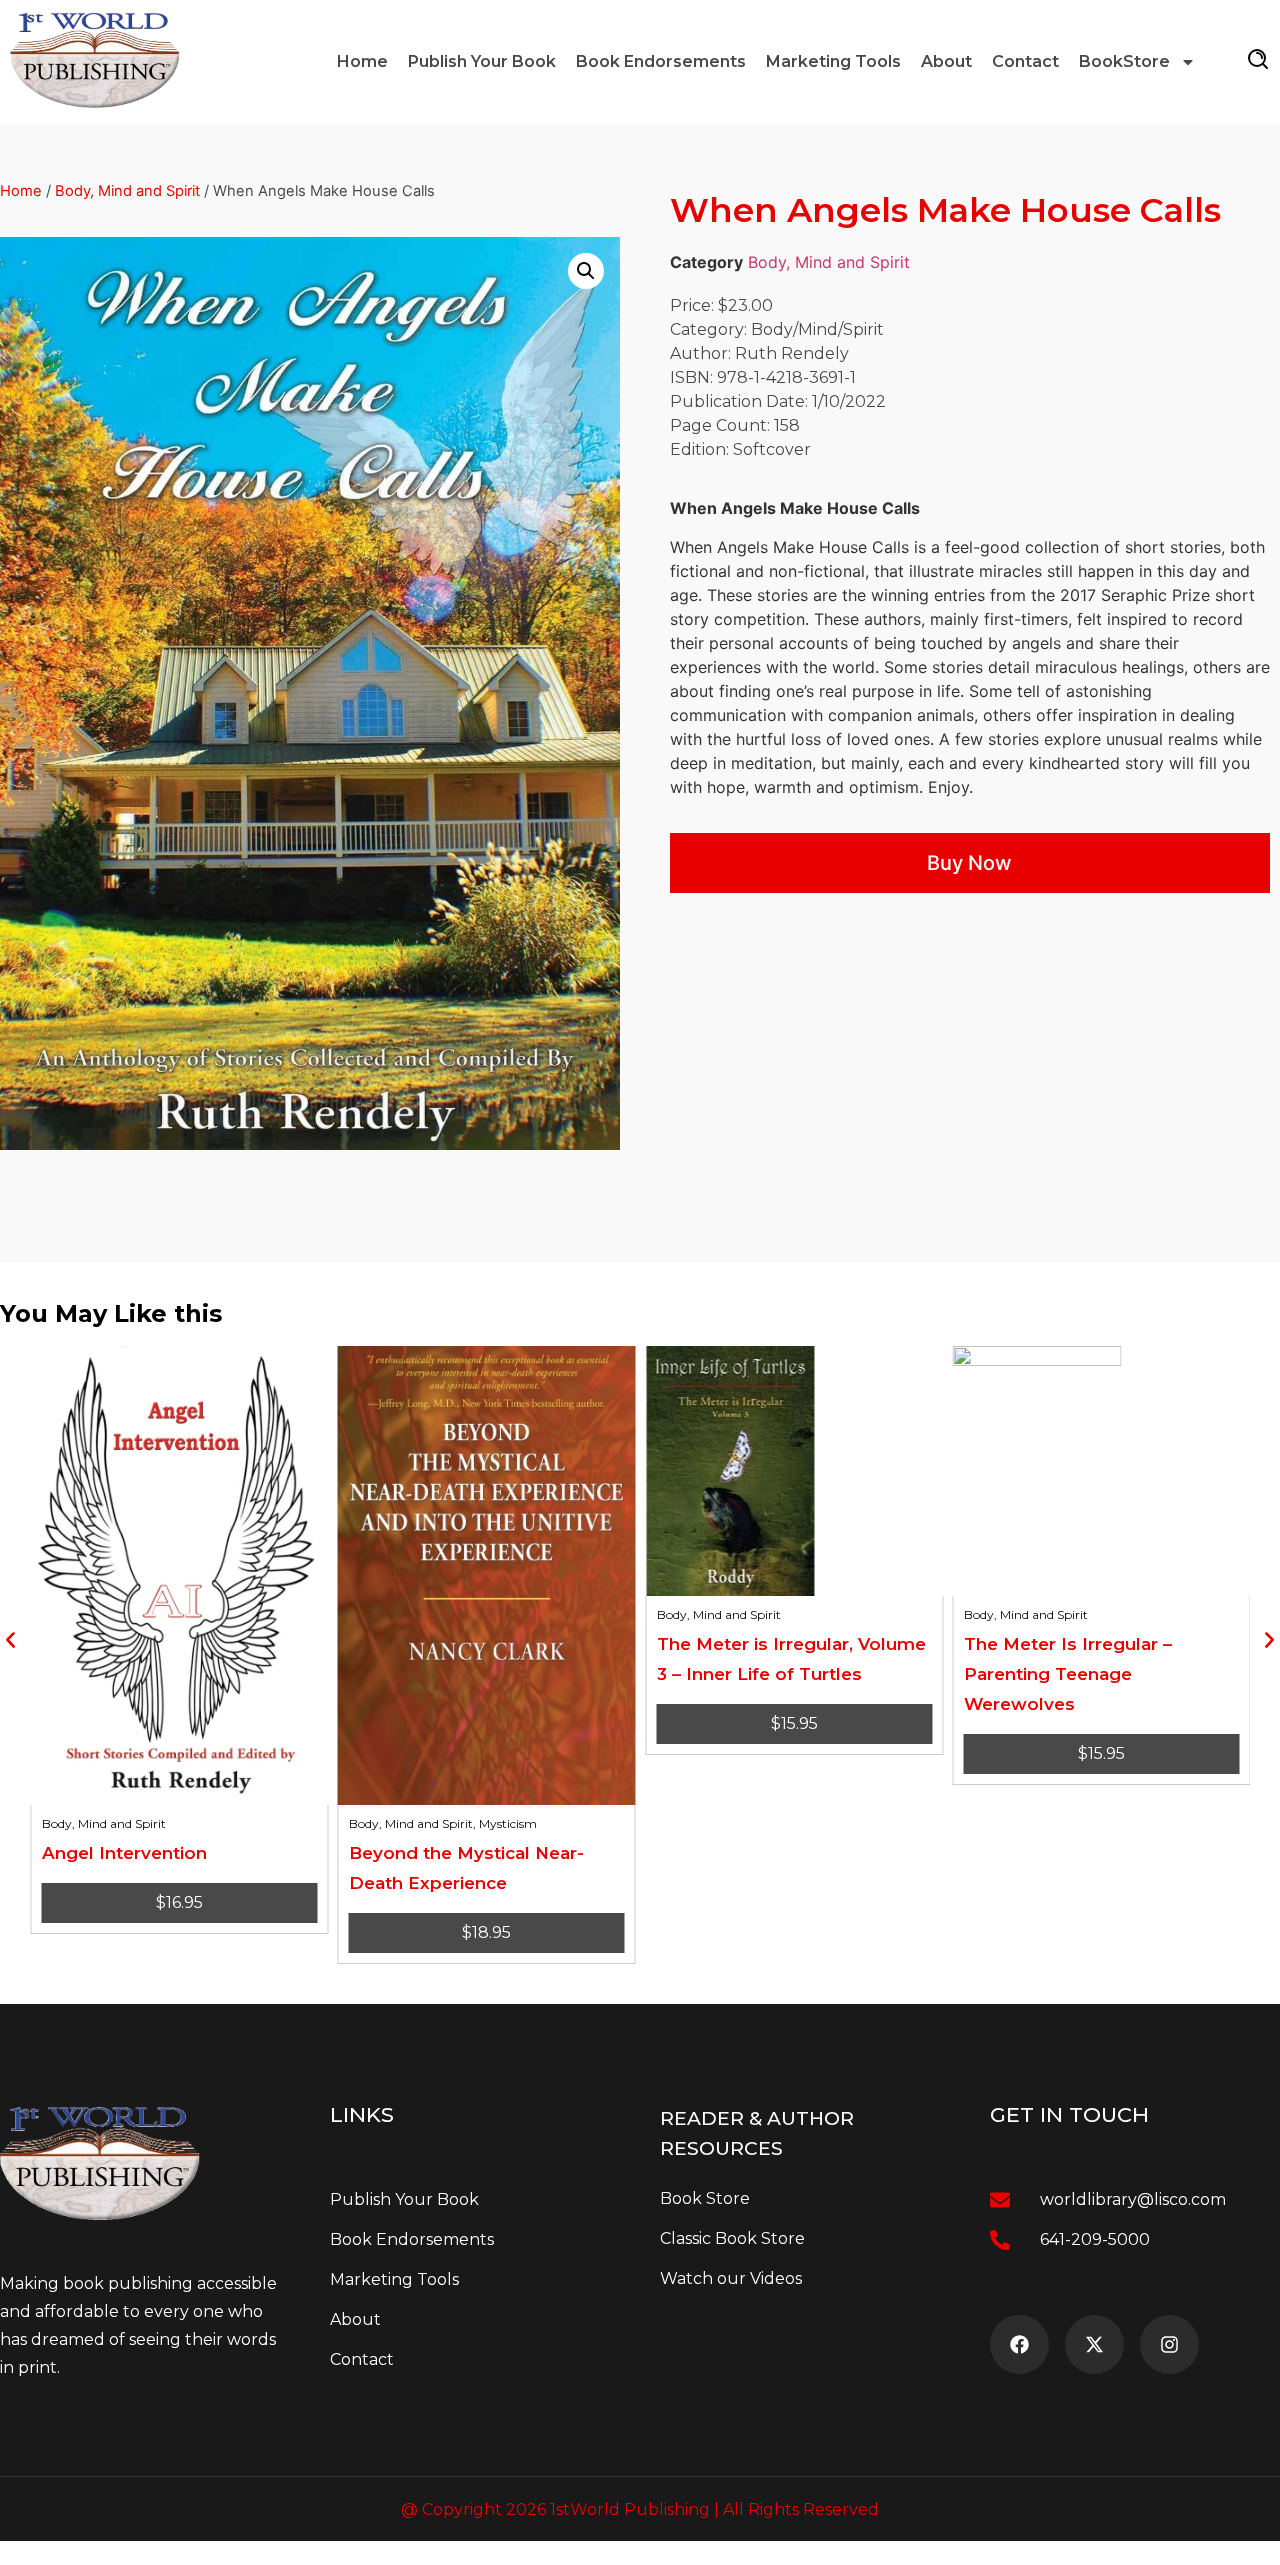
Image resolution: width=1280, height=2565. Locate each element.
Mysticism (508, 1823)
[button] (586, 271)
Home (362, 61)
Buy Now (969, 863)
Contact (1025, 61)
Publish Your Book (482, 61)
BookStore (1124, 61)
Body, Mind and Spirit (127, 191)
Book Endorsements (661, 61)
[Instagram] (1169, 2344)
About (946, 61)
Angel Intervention (123, 1853)
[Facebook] (1019, 2344)
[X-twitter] (1094, 2344)
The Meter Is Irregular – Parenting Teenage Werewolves (1068, 1674)
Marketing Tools (833, 61)
